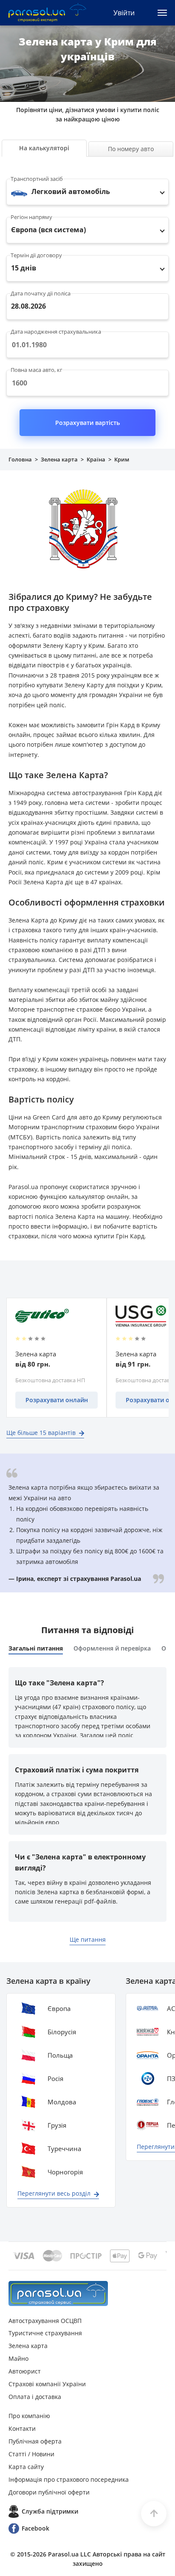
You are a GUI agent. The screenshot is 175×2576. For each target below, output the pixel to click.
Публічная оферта (35, 2441)
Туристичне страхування (45, 2333)
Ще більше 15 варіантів (41, 1433)
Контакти (22, 2428)
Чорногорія (65, 2172)
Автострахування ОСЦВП (45, 2321)
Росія (55, 2078)
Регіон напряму (31, 217)
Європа (59, 2008)
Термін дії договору (36, 255)
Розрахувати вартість (87, 423)
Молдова (62, 2102)
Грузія (57, 2125)
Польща (60, 2055)
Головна (20, 459)
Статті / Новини (31, 2454)
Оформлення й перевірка (112, 1648)
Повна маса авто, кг (37, 370)
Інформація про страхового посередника (69, 2479)
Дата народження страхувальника (56, 332)
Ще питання (88, 1939)
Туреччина (64, 2149)
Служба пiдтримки (50, 2511)
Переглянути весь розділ (54, 2193)
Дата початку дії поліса (41, 293)
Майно (18, 2358)
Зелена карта (59, 459)
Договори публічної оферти (49, 2492)
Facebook (35, 2528)
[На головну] (58, 2293)
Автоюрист (25, 2371)
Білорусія (62, 2032)
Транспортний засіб (37, 179)
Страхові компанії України (47, 2384)
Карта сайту (26, 2467)
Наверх (154, 2514)
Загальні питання (36, 1648)
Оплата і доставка (35, 2397)
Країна (96, 459)
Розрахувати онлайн (57, 1400)
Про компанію (29, 2416)
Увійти (124, 13)
